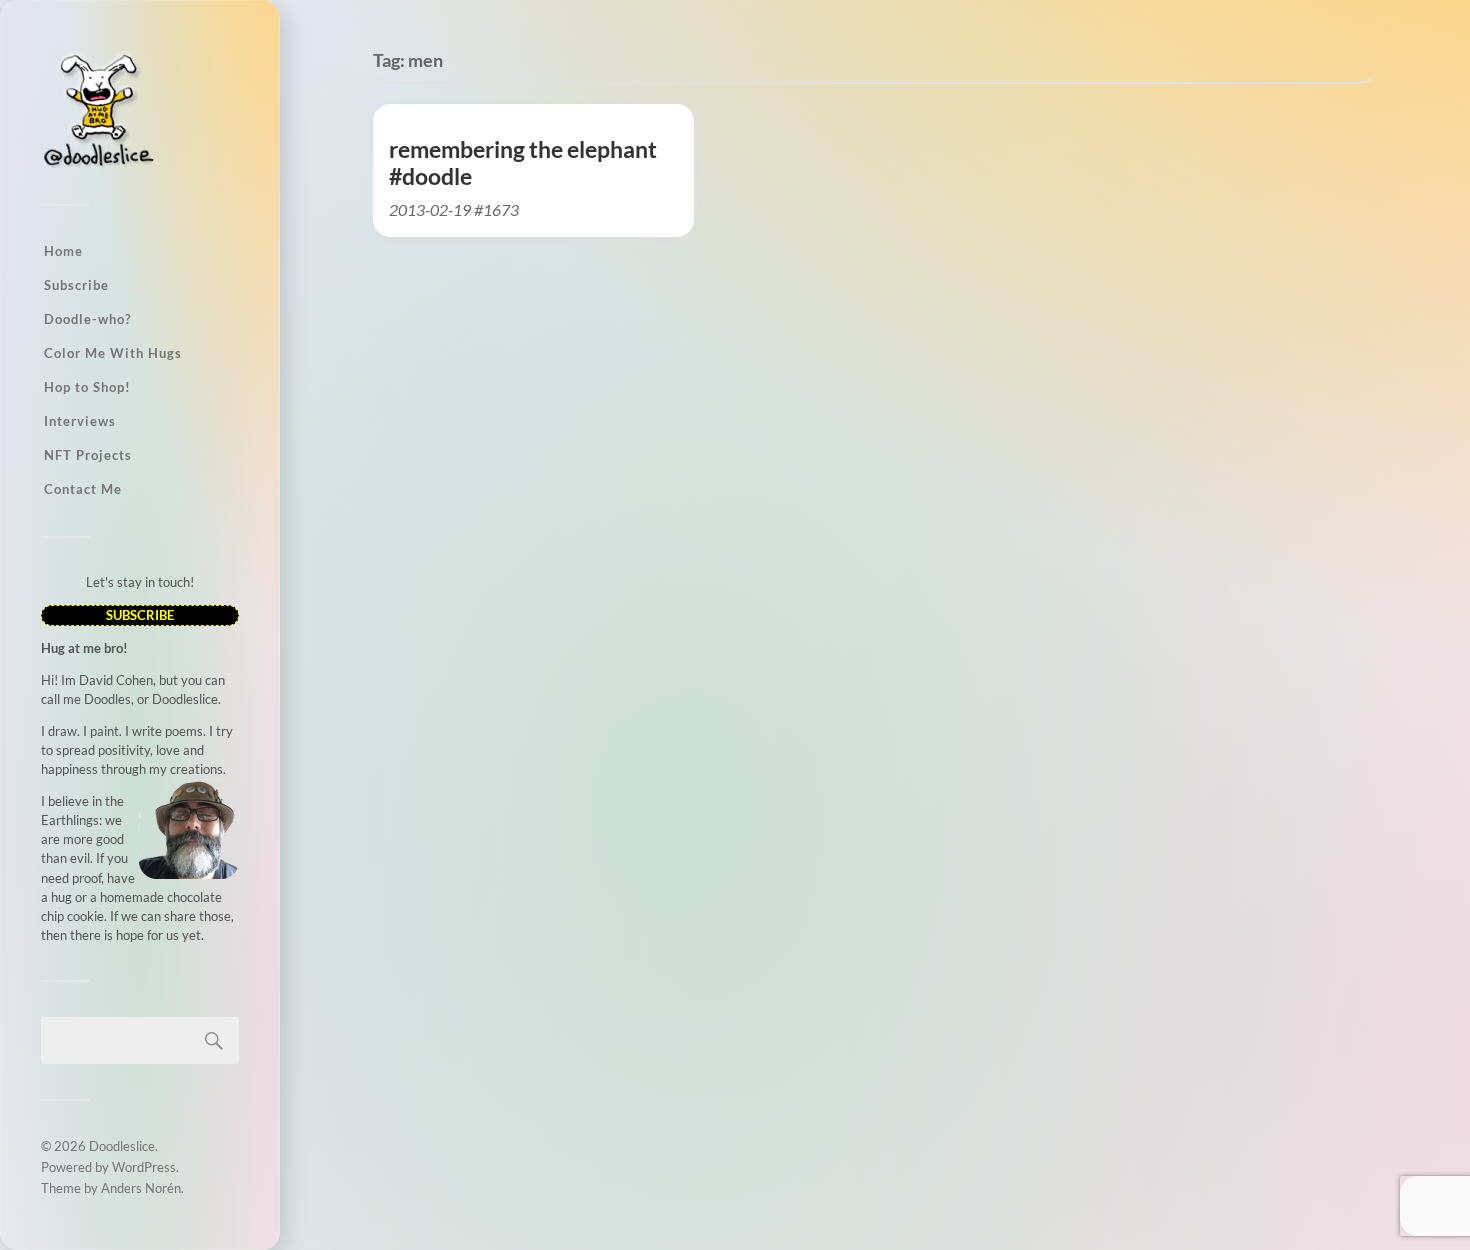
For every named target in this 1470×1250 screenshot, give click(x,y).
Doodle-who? (87, 319)
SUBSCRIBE (140, 615)
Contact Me (83, 489)
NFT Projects (88, 455)
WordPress (144, 1167)
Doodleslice (122, 1146)
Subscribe (76, 285)
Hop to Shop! (87, 387)
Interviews (80, 421)
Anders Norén (141, 1188)
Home (63, 251)
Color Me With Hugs (113, 353)
